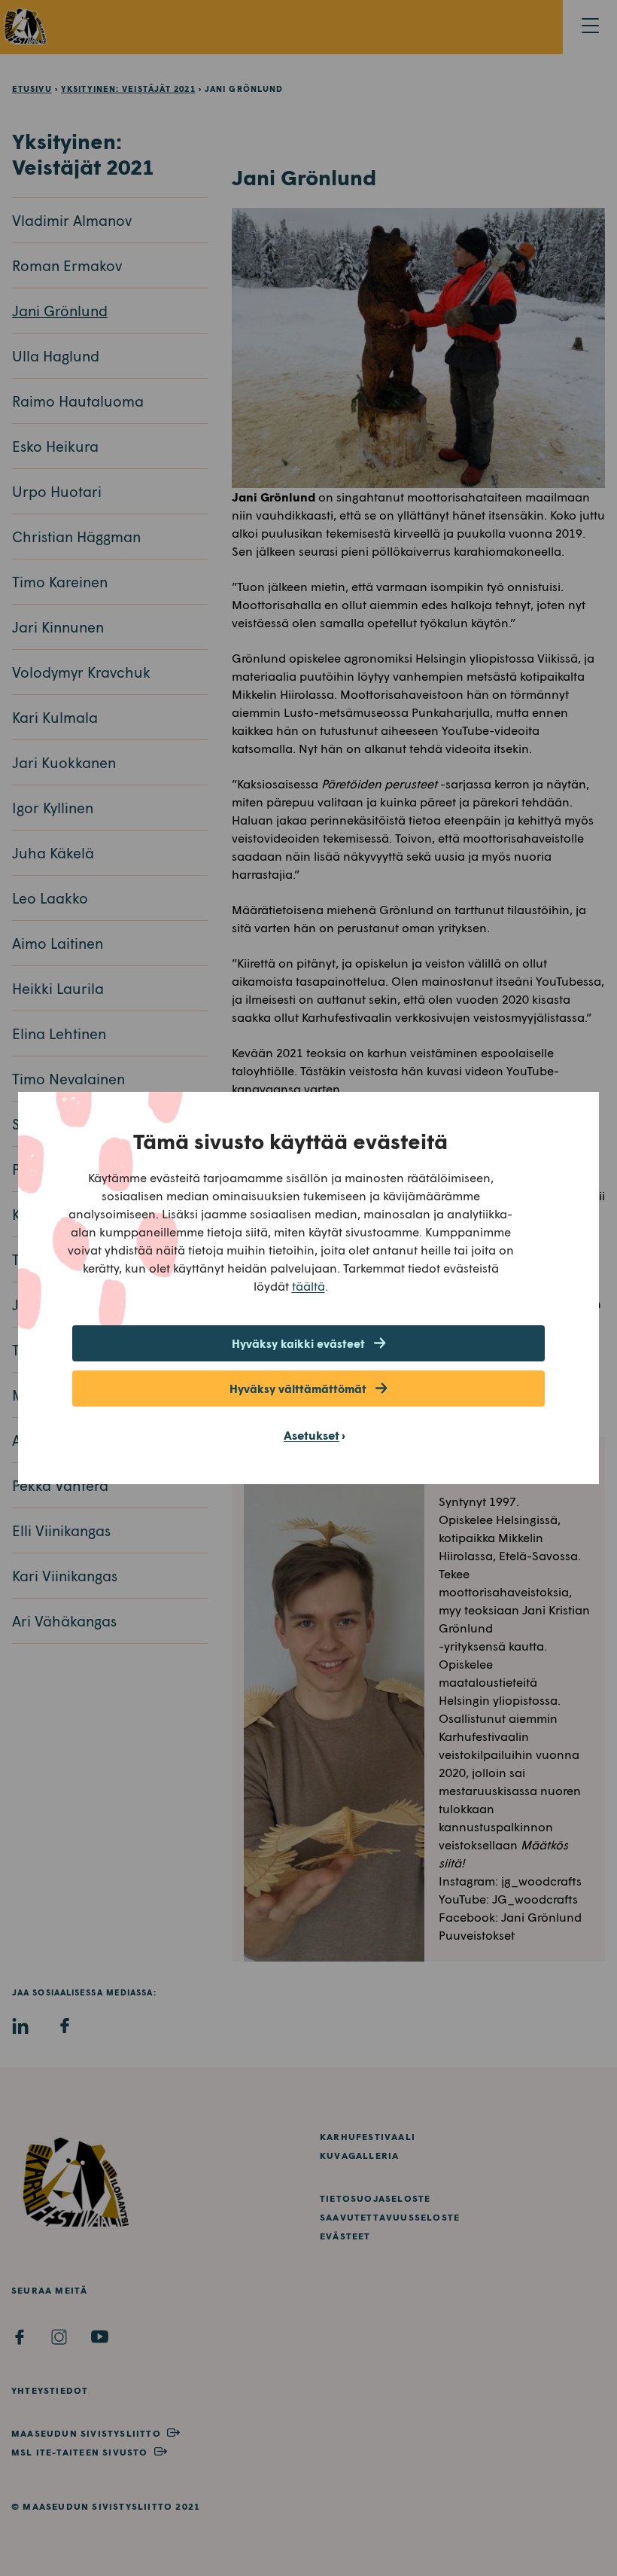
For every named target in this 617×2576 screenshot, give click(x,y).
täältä (308, 1286)
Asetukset (312, 1435)
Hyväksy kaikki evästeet (298, 1343)
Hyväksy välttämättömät (298, 1389)
